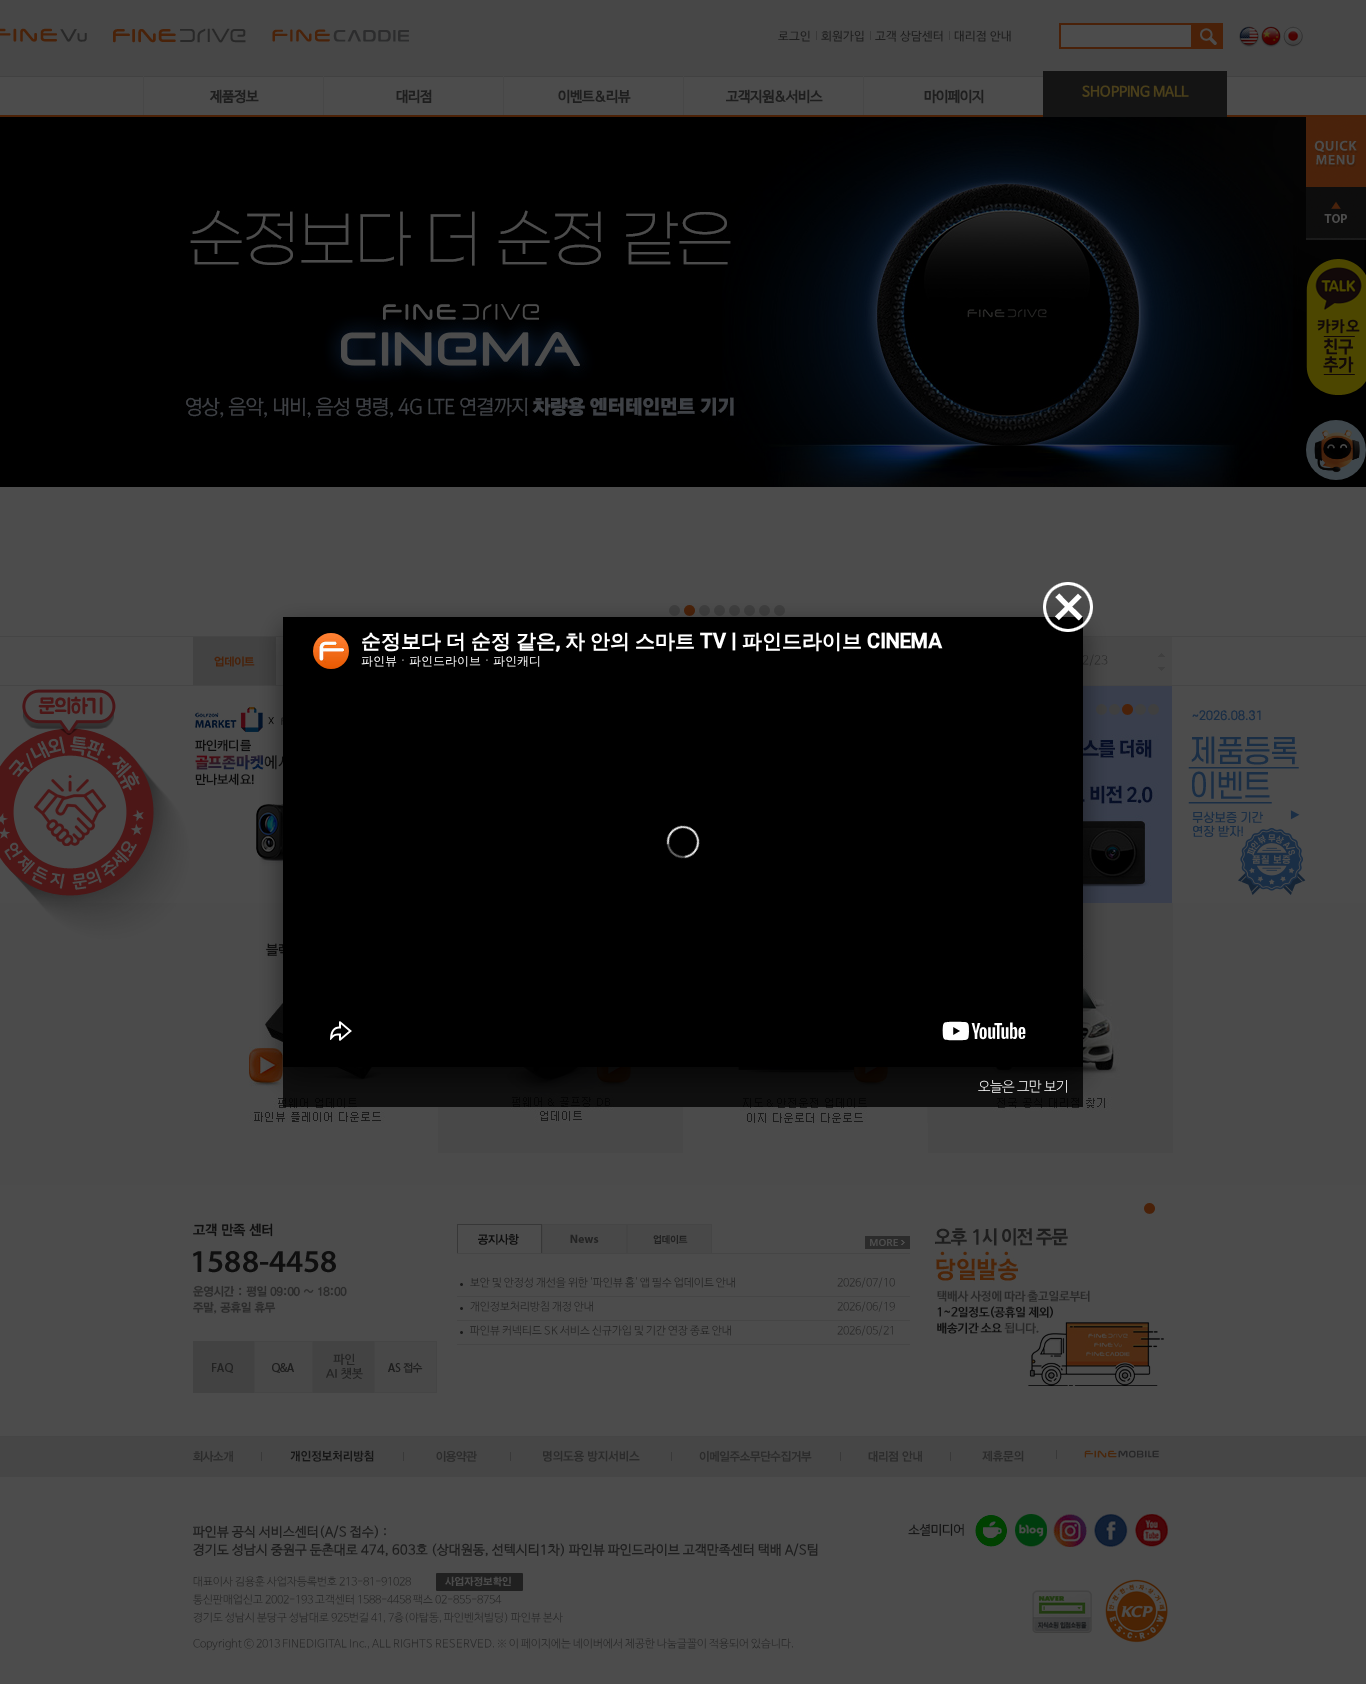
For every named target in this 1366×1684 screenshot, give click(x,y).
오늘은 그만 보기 (1023, 1087)
